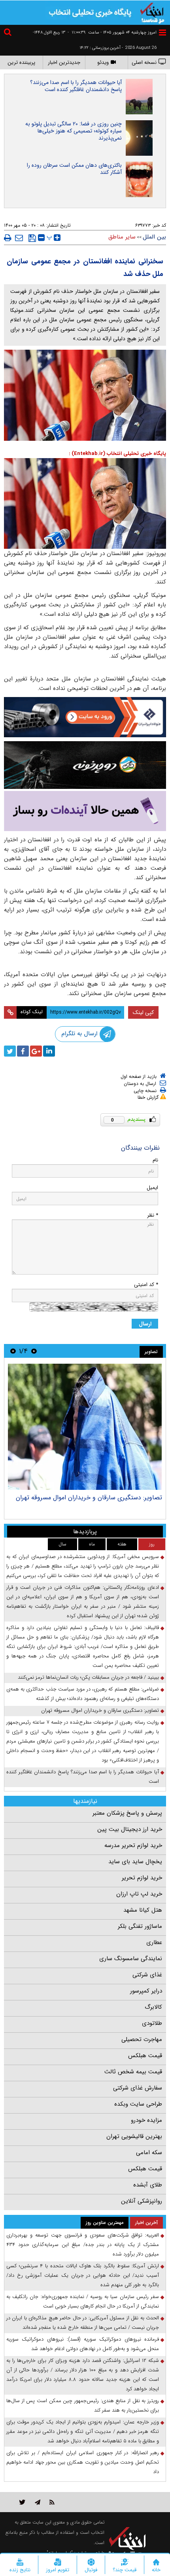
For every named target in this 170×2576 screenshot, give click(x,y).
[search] (9, 33)
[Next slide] (13, 1351)
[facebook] (23, 1051)
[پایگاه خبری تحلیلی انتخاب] (152, 12)
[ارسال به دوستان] (19, 238)
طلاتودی (152, 2023)
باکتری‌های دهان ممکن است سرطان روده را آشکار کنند (74, 169)
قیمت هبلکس (145, 2056)
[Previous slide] (34, 1351)
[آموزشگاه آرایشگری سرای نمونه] (85, 811)
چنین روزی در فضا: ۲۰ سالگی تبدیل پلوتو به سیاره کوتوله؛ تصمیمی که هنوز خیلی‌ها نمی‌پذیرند (74, 131)
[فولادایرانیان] (85, 717)
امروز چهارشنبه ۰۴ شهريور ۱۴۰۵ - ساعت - (112, 33)
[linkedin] (49, 1051)
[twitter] (10, 1051)
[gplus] (36, 1051)
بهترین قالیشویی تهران (134, 2136)
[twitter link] (22, 2502)
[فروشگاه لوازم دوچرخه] (85, 765)
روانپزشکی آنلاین (142, 2201)
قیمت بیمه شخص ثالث (133, 2072)
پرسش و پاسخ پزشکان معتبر (127, 1813)
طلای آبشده (148, 2185)
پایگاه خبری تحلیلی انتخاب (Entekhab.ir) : (117, 454)
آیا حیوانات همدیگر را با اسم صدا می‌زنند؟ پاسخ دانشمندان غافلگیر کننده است (76, 86)
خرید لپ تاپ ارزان (139, 1894)
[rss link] (52, 2502)
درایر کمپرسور (146, 1991)
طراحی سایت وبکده (138, 2104)
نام (155, 1160)
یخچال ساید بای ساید (135, 1862)
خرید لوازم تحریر (142, 1878)
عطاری (154, 1942)
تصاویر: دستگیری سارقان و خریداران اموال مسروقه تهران (89, 1498)
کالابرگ (153, 2007)
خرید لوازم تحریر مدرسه (133, 1845)
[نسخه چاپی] (8, 238)
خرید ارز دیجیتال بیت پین (130, 1829)
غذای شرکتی (147, 1975)
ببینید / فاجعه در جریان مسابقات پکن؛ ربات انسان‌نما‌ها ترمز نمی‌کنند (88, 1677)
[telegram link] (38, 2502)
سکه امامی (149, 2153)
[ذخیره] (32, 238)
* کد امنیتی (146, 1285)
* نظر (153, 1215)
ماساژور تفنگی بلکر (140, 1926)
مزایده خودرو (146, 2120)
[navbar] (162, 33)
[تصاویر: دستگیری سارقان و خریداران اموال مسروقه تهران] (85, 1427)
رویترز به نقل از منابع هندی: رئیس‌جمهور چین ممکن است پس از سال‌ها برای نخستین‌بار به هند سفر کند (83, 2405)
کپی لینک (143, 1012)
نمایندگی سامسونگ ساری (131, 1959)
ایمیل (152, 1188)
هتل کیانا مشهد (143, 1910)
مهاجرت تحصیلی (142, 2039)
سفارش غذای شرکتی (138, 2088)
